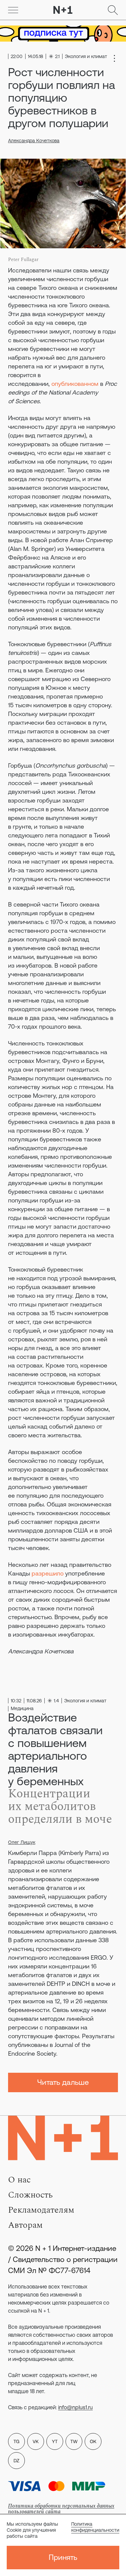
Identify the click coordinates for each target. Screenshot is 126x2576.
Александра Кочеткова (34, 141)
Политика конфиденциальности (95, 2527)
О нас (19, 2180)
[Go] (13, 10)
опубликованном (75, 384)
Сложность (30, 2195)
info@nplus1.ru (75, 2407)
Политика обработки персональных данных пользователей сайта (61, 2509)
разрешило (48, 1573)
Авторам (25, 2225)
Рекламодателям (41, 2210)
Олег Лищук (22, 1842)
